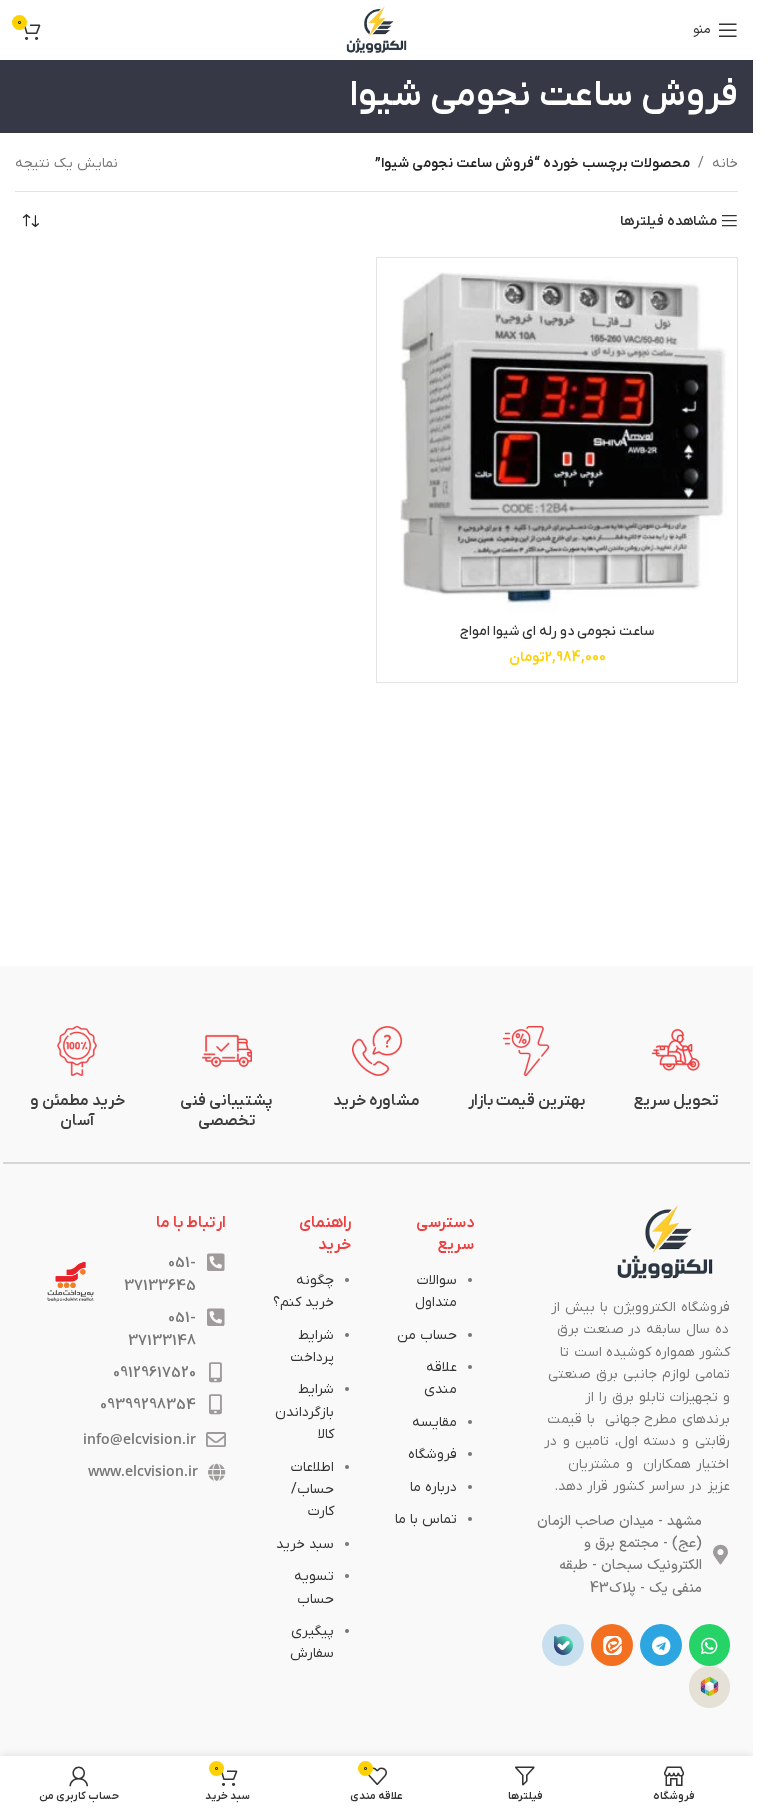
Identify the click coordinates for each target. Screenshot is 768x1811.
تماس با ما (426, 1519)
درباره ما (433, 1487)
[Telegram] (661, 1645)
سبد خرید (305, 1544)
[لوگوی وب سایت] (377, 29)
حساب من (427, 1335)
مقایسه (434, 1422)
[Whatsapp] (710, 1645)
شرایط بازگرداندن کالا (304, 1412)
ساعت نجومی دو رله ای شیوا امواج (557, 631)
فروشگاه (432, 1454)
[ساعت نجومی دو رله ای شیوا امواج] (557, 438)
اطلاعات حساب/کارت (312, 1490)
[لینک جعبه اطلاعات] (676, 1069)
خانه (725, 163)
